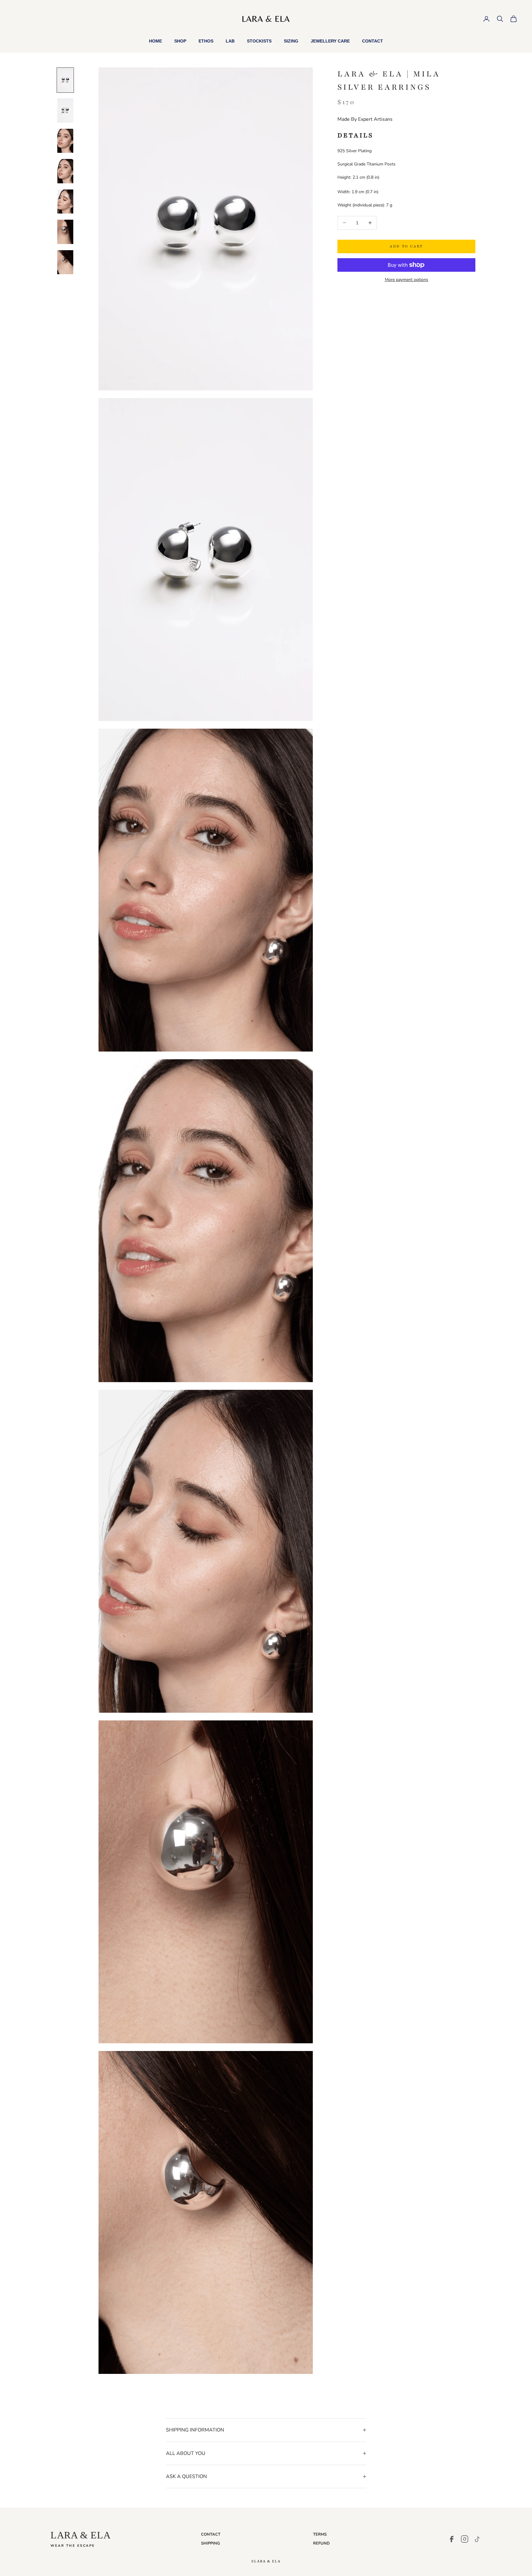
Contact (373, 41)
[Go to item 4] (65, 171)
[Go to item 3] (65, 141)
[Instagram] (465, 2539)
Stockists (259, 41)
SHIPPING (211, 2543)
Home (155, 41)
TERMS (320, 2534)
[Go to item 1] (65, 80)
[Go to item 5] (65, 201)
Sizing (291, 41)
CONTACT (211, 2534)
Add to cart (406, 246)
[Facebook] (452, 2539)
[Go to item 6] (65, 232)
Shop (180, 41)
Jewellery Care (330, 41)
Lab (230, 41)
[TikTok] (478, 2539)
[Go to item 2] (65, 110)
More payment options (407, 280)
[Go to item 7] (65, 262)
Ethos (206, 41)
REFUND (321, 2543)
